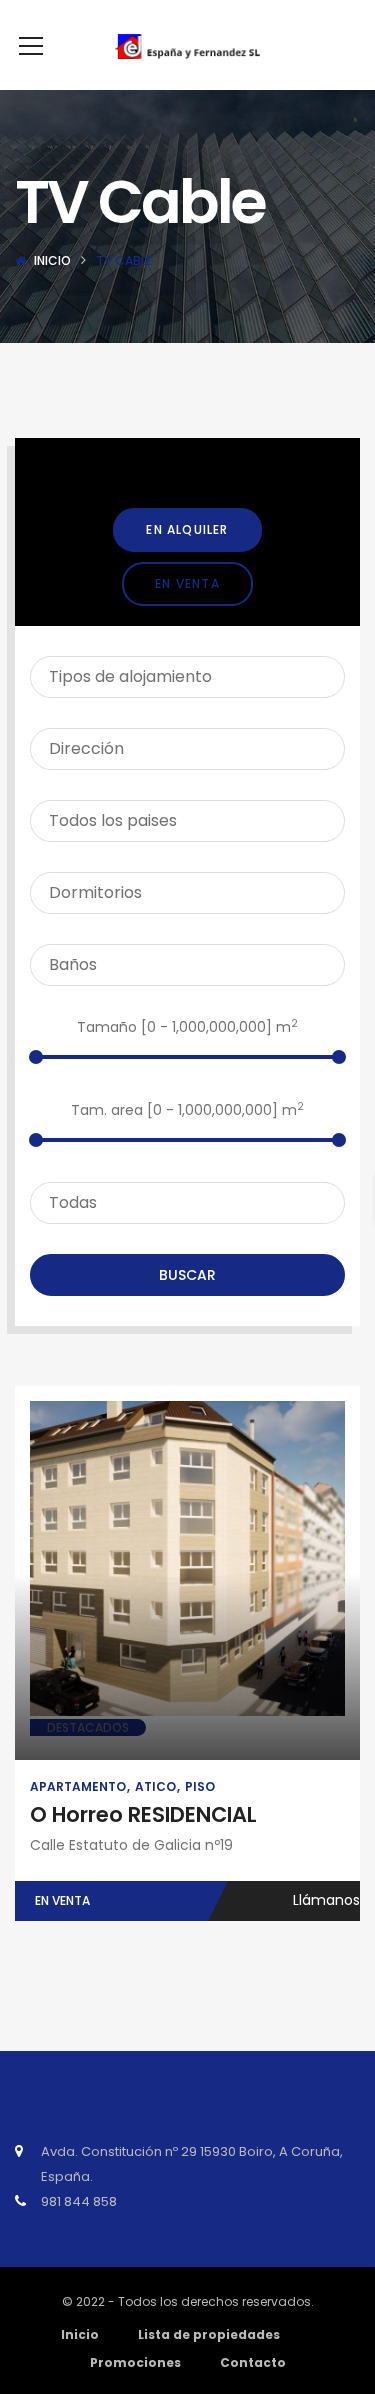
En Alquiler (187, 529)
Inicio (52, 260)
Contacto (253, 2362)
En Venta (187, 583)
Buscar (187, 1275)
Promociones (135, 2362)
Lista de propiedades (209, 2334)
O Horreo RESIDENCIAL (143, 1814)
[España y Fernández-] (187, 45)
